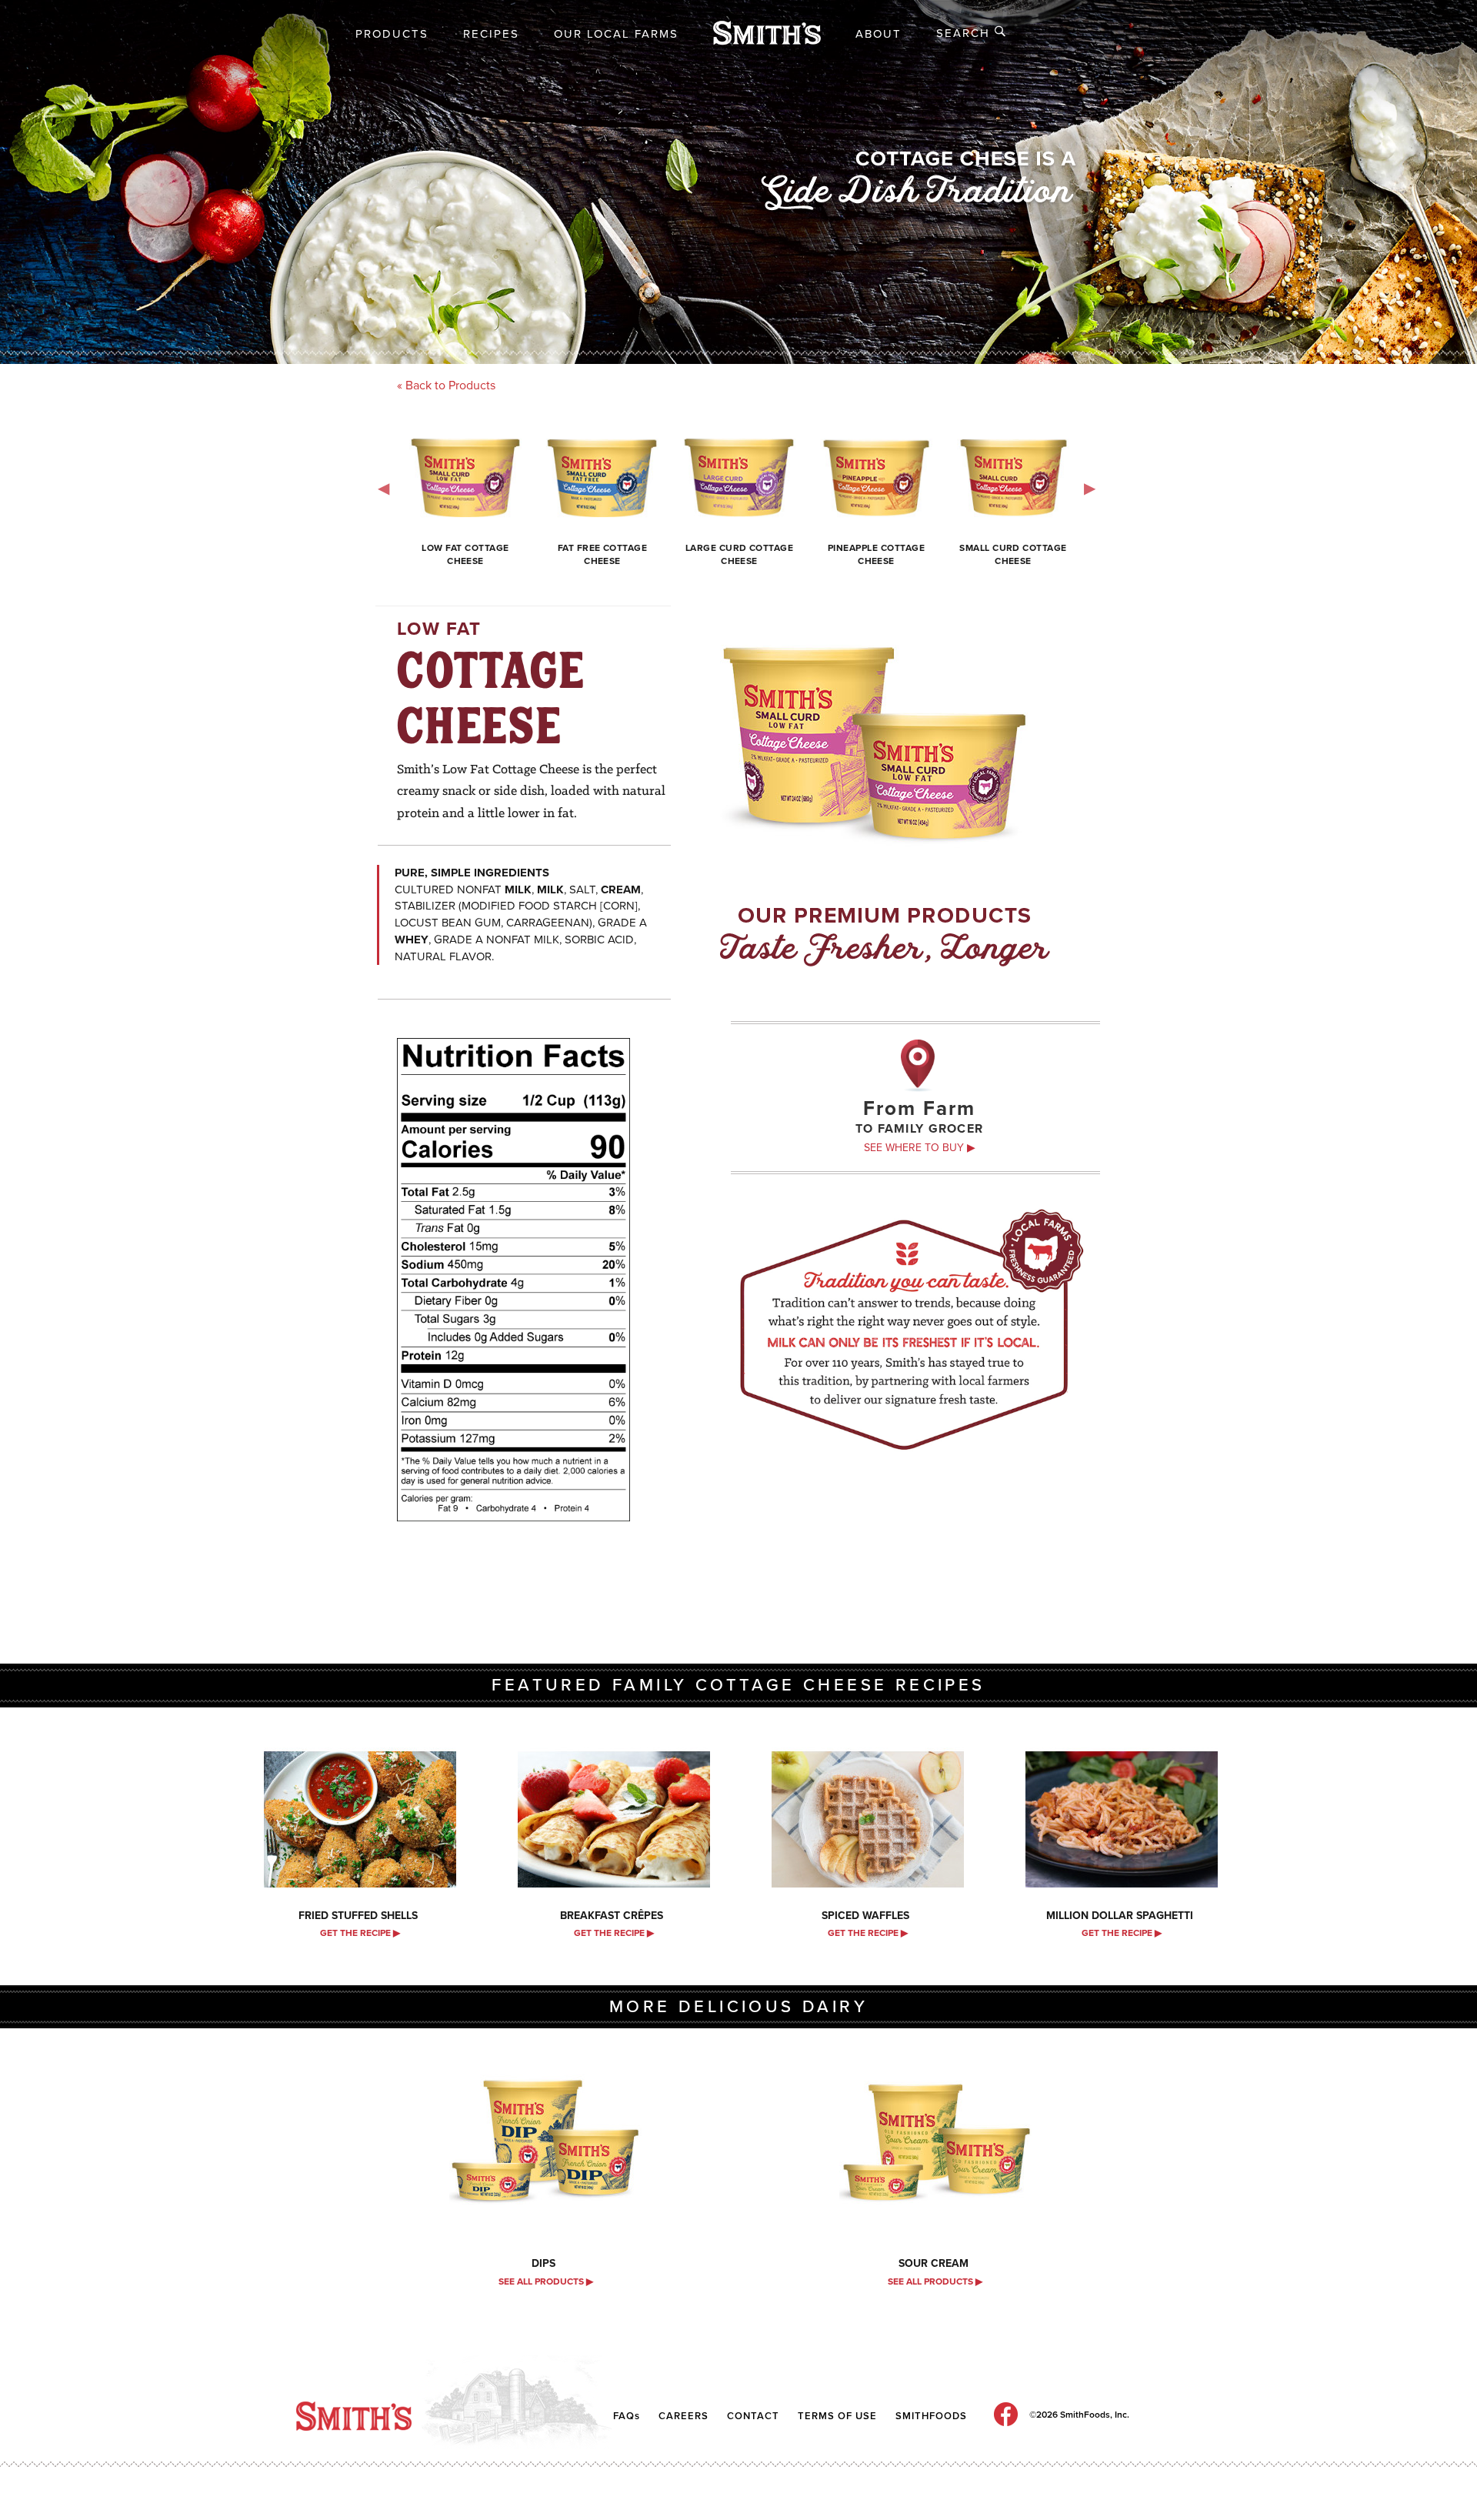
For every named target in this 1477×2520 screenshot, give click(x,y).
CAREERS (683, 2416)
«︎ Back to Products (446, 386)
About (879, 34)
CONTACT (755, 2416)
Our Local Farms (616, 34)
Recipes (491, 34)
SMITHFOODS (931, 2416)
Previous (385, 486)
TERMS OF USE (837, 2416)
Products (392, 34)
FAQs (627, 2416)
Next (1092, 486)
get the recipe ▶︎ (360, 1933)
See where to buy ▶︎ (920, 1148)
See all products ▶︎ (546, 2281)
